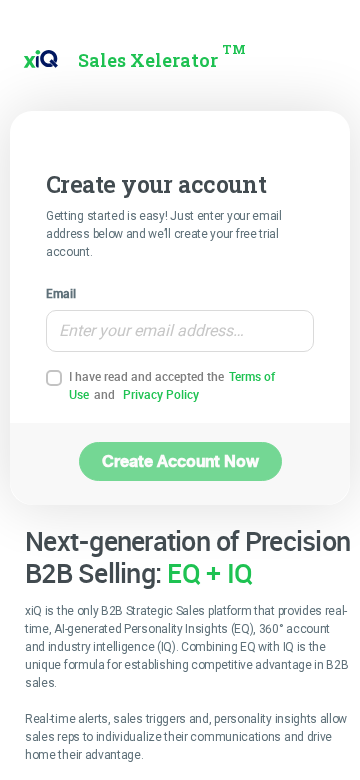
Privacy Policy (161, 394)
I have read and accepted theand (172, 385)
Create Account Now (180, 461)
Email (61, 293)
